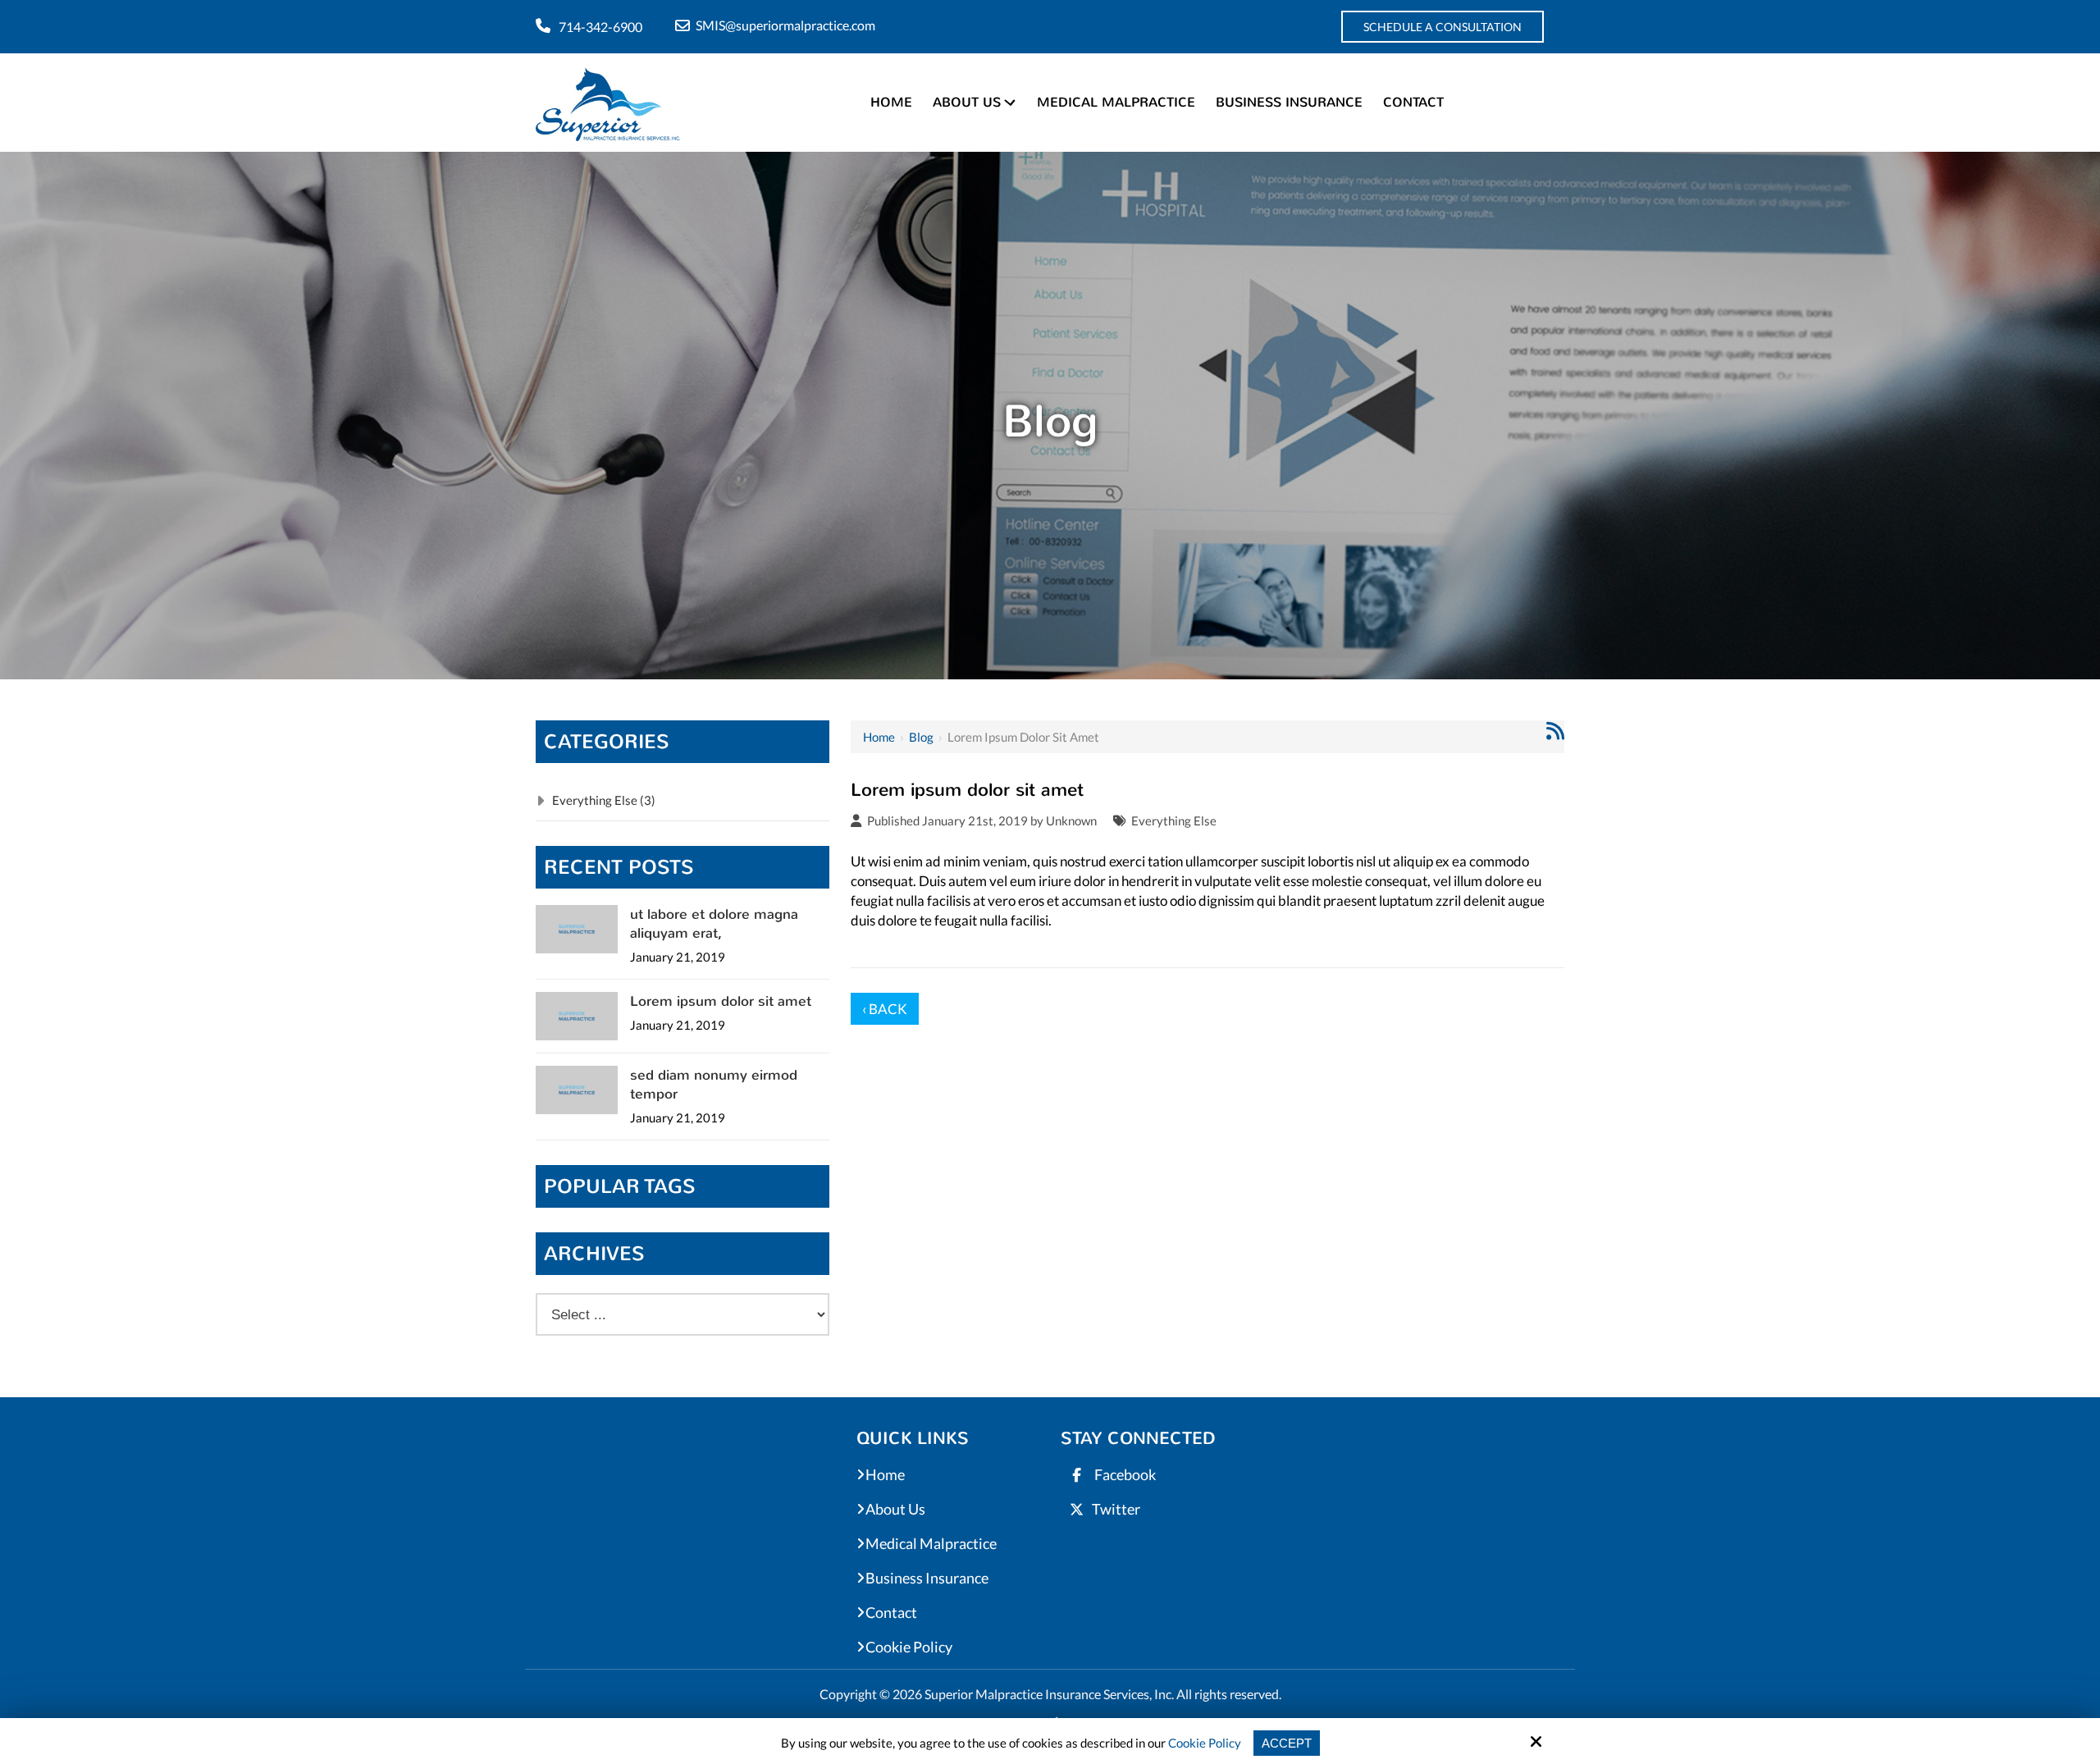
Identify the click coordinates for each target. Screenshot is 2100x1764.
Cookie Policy (1205, 1743)
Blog (921, 737)
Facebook (1124, 1474)
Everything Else (1174, 820)
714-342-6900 (600, 27)
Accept (1287, 1743)
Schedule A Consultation (1443, 27)
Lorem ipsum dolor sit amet (721, 1001)
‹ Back (885, 1009)
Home (879, 737)
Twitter (1116, 1509)
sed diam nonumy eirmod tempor (714, 1085)
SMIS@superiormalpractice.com (785, 25)
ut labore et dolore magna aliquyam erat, (714, 924)
